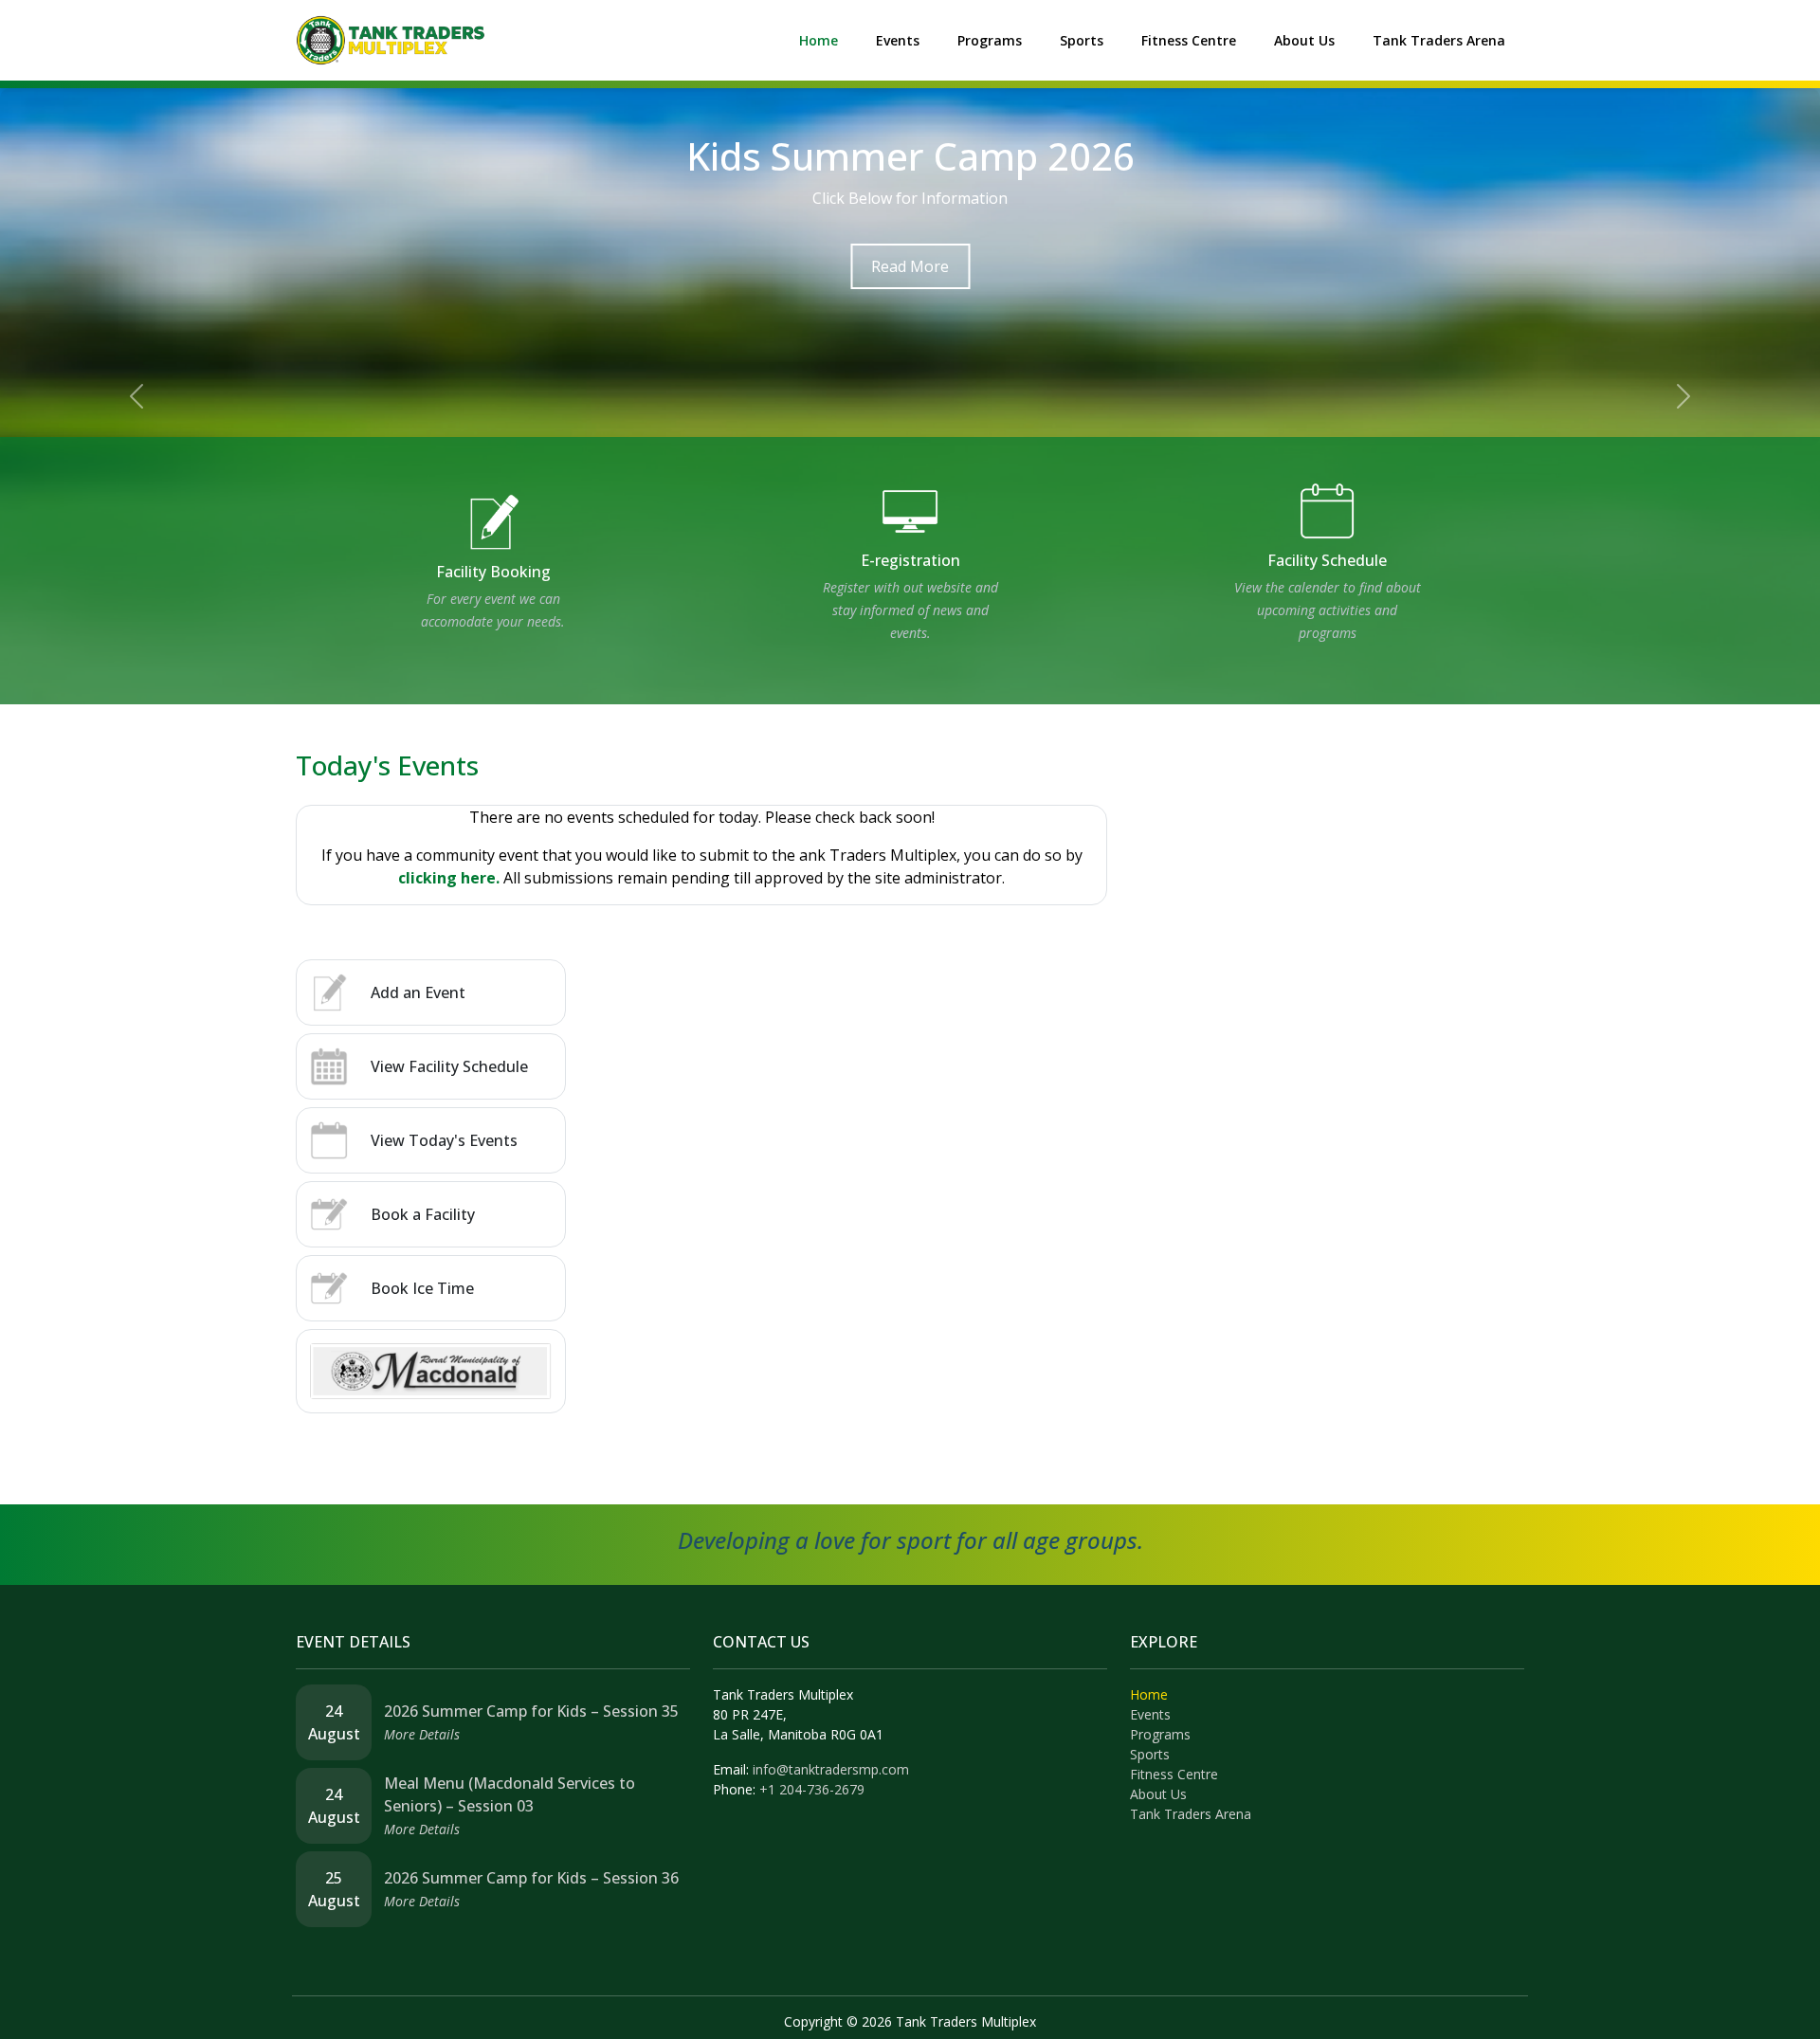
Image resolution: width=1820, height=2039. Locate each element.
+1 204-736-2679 (812, 1789)
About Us (1304, 40)
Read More (910, 266)
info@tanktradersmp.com (831, 1769)
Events (898, 40)
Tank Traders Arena (1439, 40)
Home (819, 40)
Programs (990, 40)
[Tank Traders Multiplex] (391, 39)
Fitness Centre (1189, 40)
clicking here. (449, 878)
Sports (1082, 40)
